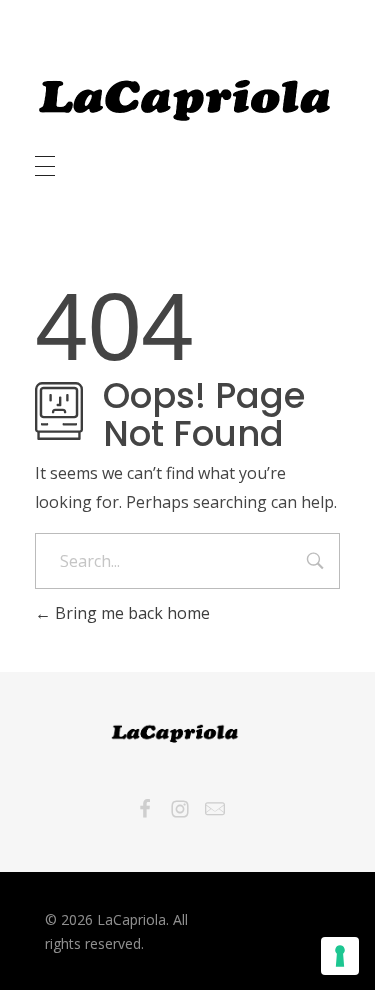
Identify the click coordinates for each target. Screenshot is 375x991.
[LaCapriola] (185, 100)
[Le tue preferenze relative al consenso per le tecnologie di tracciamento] (340, 956)
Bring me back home (130, 613)
